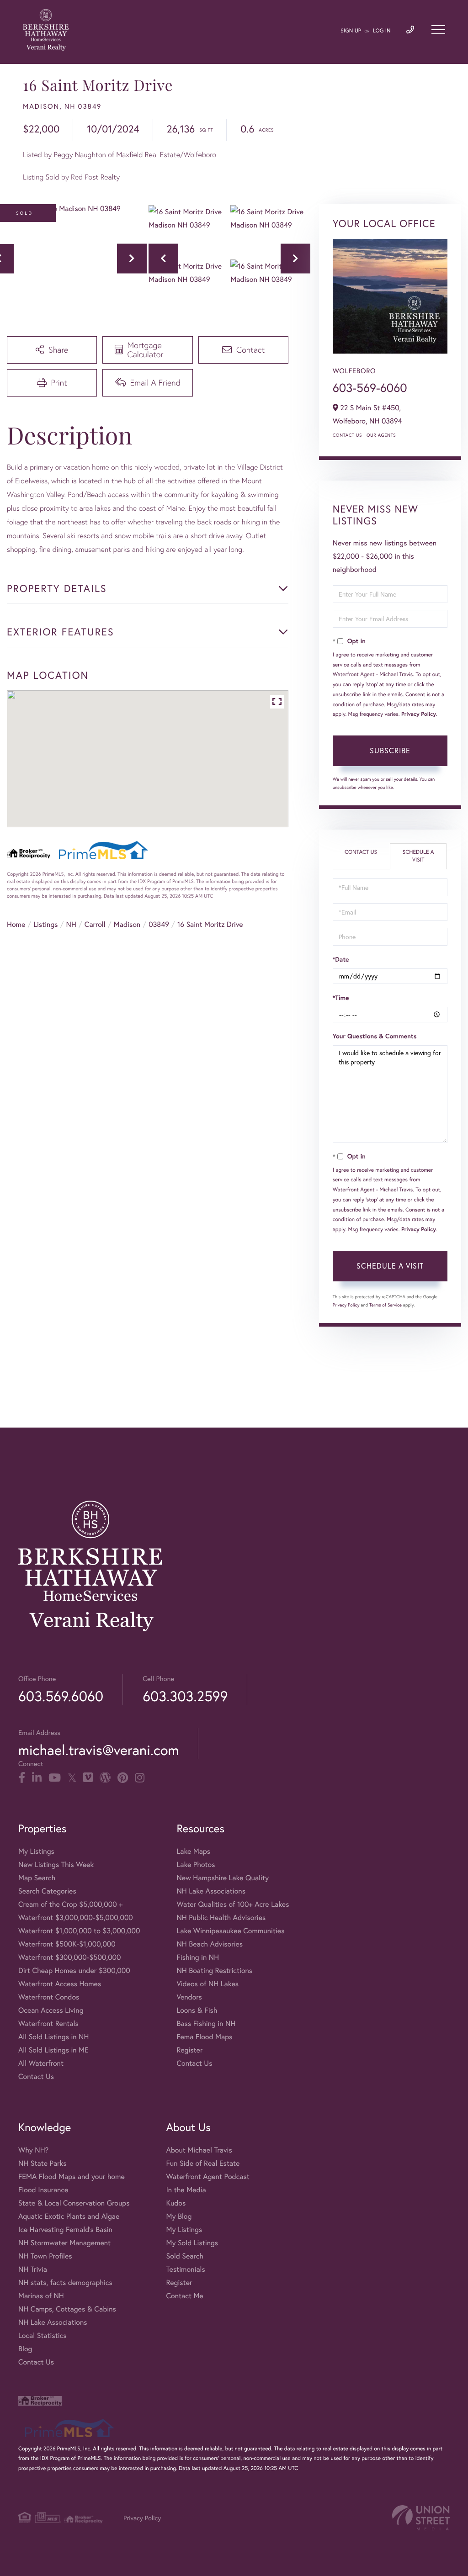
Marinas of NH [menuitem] (41, 2296)
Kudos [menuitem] (176, 2203)
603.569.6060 (61, 1696)
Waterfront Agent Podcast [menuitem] (207, 2177)
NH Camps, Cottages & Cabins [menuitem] (67, 2309)
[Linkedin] (37, 1778)
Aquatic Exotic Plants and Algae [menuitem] (69, 2216)
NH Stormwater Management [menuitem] (64, 2243)
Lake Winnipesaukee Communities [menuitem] (230, 1931)
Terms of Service (386, 1305)
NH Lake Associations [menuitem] (211, 1891)
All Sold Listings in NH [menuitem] (53, 2037)
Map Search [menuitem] (37, 1878)
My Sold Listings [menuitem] (192, 2243)
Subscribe (390, 750)
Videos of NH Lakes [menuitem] (207, 1984)
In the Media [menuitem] (186, 2190)
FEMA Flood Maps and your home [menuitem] (72, 2177)
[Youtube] (55, 1778)
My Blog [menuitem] (179, 2216)
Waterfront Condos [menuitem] (49, 1997)
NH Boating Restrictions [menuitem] (214, 1970)
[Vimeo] (88, 1778)
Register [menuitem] (189, 2050)
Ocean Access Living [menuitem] (51, 2010)
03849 (159, 924)
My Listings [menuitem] (36, 1851)
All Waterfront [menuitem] (41, 2063)
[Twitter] (72, 1778)
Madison (127, 924)
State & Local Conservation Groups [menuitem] (74, 2203)
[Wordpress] (105, 1778)
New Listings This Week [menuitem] (56, 1865)
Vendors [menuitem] (189, 1997)
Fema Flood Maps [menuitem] (204, 2037)
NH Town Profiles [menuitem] (45, 2256)
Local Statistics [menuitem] (43, 2335)
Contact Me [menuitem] (184, 2296)
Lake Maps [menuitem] (193, 1851)
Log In (382, 31)
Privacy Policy (419, 714)
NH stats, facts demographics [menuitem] (65, 2282)
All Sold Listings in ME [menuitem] (53, 2050)
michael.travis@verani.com (98, 1750)
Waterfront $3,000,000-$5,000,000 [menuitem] (76, 1917)
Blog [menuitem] (25, 2349)
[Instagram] (140, 1778)
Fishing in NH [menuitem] (198, 1957)
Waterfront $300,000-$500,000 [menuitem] (70, 1957)
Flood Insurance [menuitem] (43, 2190)
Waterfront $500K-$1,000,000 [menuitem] (67, 1944)
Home (16, 924)
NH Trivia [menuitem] (33, 2269)
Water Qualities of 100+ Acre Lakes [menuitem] (233, 1904)
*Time (341, 998)
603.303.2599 (185, 1696)
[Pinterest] (123, 1778)
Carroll (95, 924)
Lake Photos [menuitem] (196, 1865)
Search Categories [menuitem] (47, 1891)
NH (71, 924)
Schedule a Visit (418, 856)
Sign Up (351, 31)
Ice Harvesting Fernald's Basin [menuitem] (65, 2230)
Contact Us (347, 435)
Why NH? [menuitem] (33, 2150)
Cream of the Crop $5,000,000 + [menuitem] (70, 1904)
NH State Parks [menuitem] (43, 2163)
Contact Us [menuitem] (36, 2076)
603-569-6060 (370, 388)
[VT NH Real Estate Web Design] (421, 2518)
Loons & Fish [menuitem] (197, 2010)
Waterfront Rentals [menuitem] (48, 2023)
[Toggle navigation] (438, 30)
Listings (45, 924)
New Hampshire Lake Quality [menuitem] (223, 1878)
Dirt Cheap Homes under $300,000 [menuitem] (74, 1970)
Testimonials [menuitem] (185, 2269)
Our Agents (381, 435)
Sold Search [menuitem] (185, 2256)
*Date (341, 959)
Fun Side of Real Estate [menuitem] (203, 2163)
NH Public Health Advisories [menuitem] (221, 1917)
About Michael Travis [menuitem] (199, 2150)
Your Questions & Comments (375, 1036)
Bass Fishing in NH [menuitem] (206, 2023)
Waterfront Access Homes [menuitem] (60, 1984)
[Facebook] (22, 1778)
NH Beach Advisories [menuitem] (210, 1944)
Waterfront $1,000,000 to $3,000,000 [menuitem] (79, 1931)
